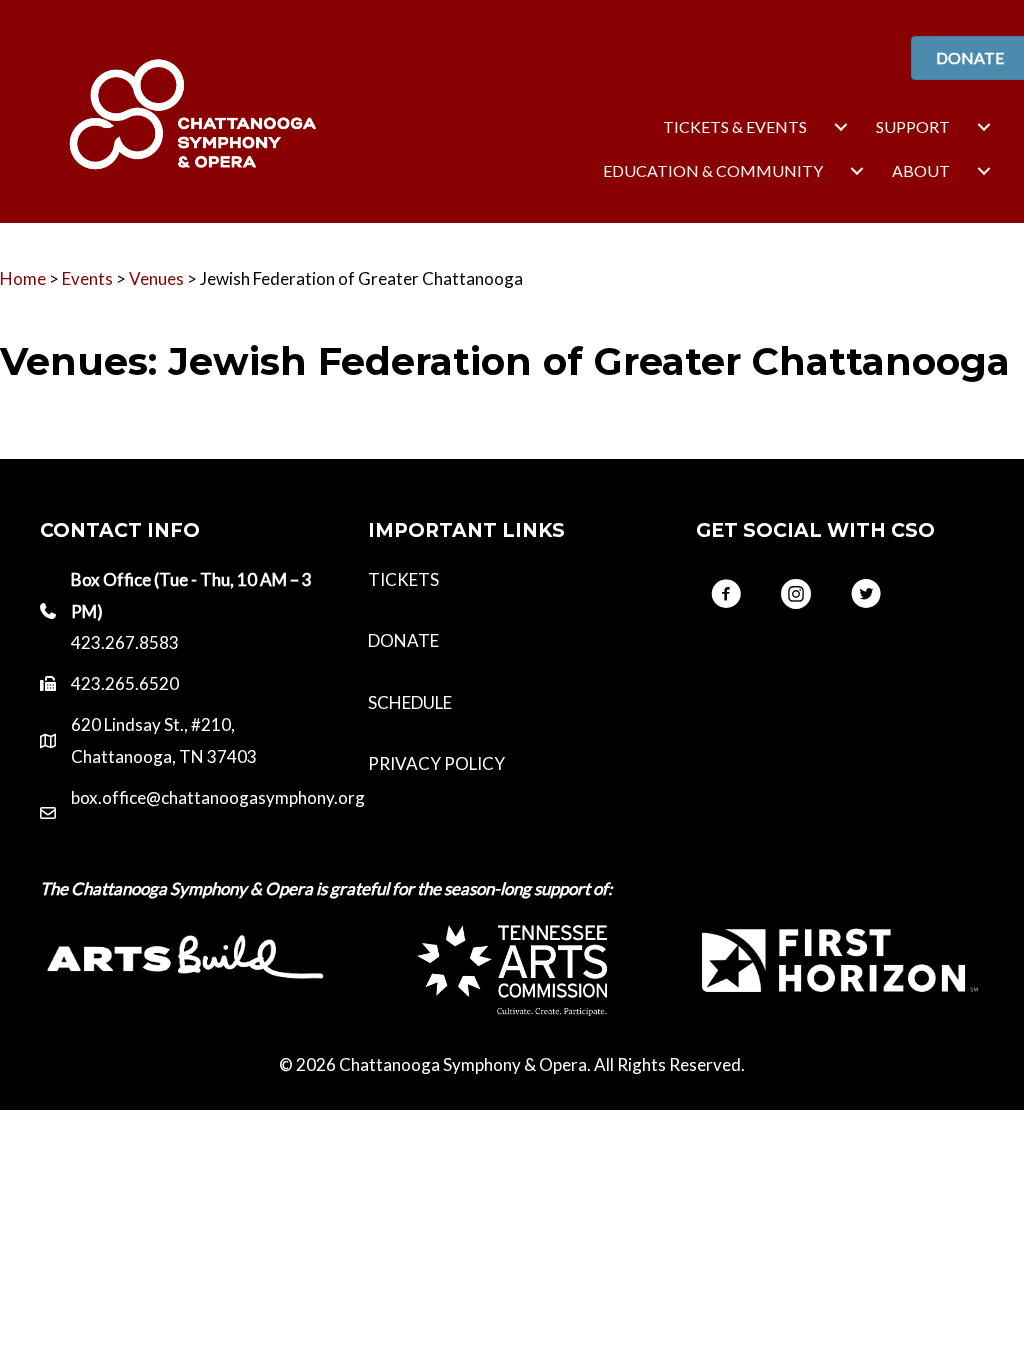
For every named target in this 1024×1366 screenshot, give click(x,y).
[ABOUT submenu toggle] (984, 171)
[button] (726, 594)
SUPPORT (913, 126)
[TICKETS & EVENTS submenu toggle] (841, 127)
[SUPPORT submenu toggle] (984, 127)
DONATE (403, 640)
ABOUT (921, 170)
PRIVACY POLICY (436, 763)
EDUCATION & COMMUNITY (713, 170)
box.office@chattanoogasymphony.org (218, 797)
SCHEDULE (410, 702)
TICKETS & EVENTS (735, 126)
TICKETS (403, 579)
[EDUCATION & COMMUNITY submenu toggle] (857, 171)
